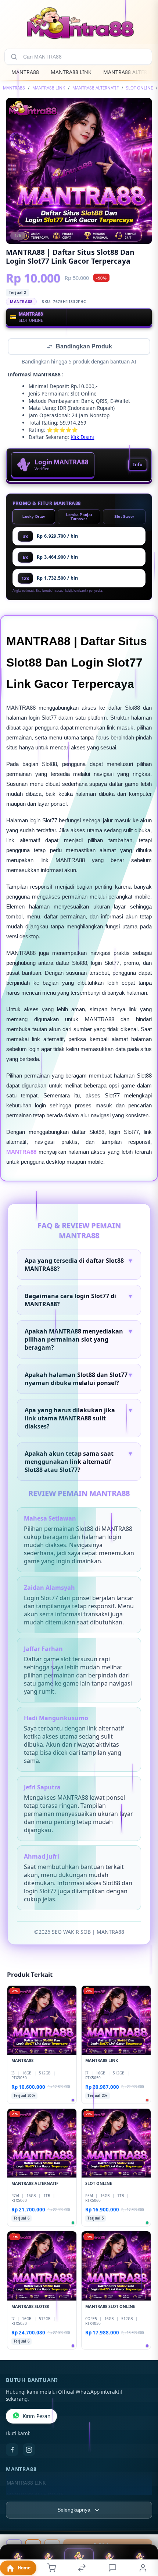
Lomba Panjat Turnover (79, 517)
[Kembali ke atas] (144, 2527)
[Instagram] (29, 2450)
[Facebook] (12, 2450)
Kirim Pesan (37, 2417)
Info (138, 465)
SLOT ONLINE (139, 88)
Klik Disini (82, 438)
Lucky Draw (34, 517)
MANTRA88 (25, 72)
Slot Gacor (124, 517)
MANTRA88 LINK (71, 72)
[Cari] (14, 57)
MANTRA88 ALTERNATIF (96, 88)
